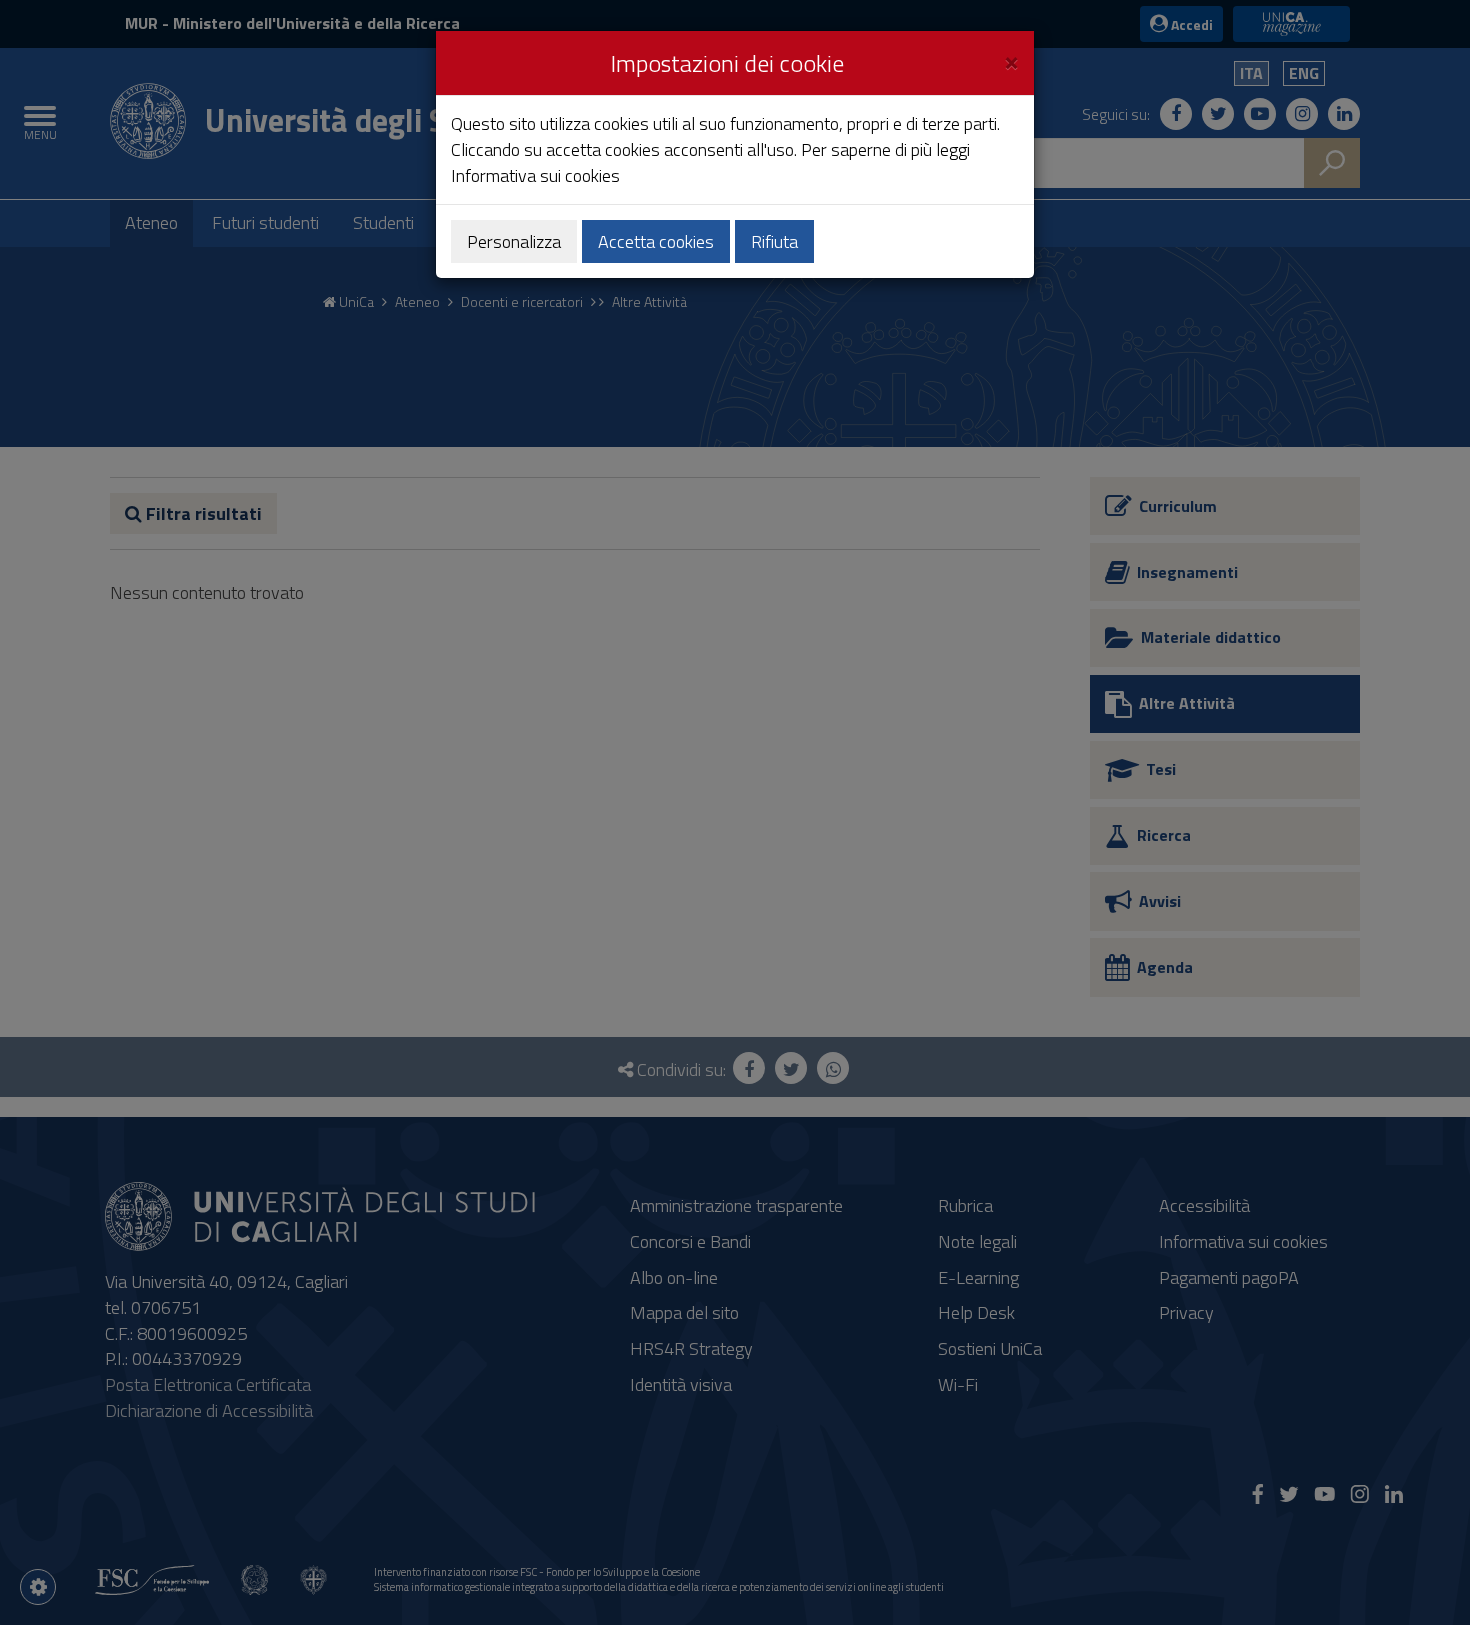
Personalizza (514, 241)
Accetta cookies (656, 241)
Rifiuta (774, 241)
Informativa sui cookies (535, 175)
